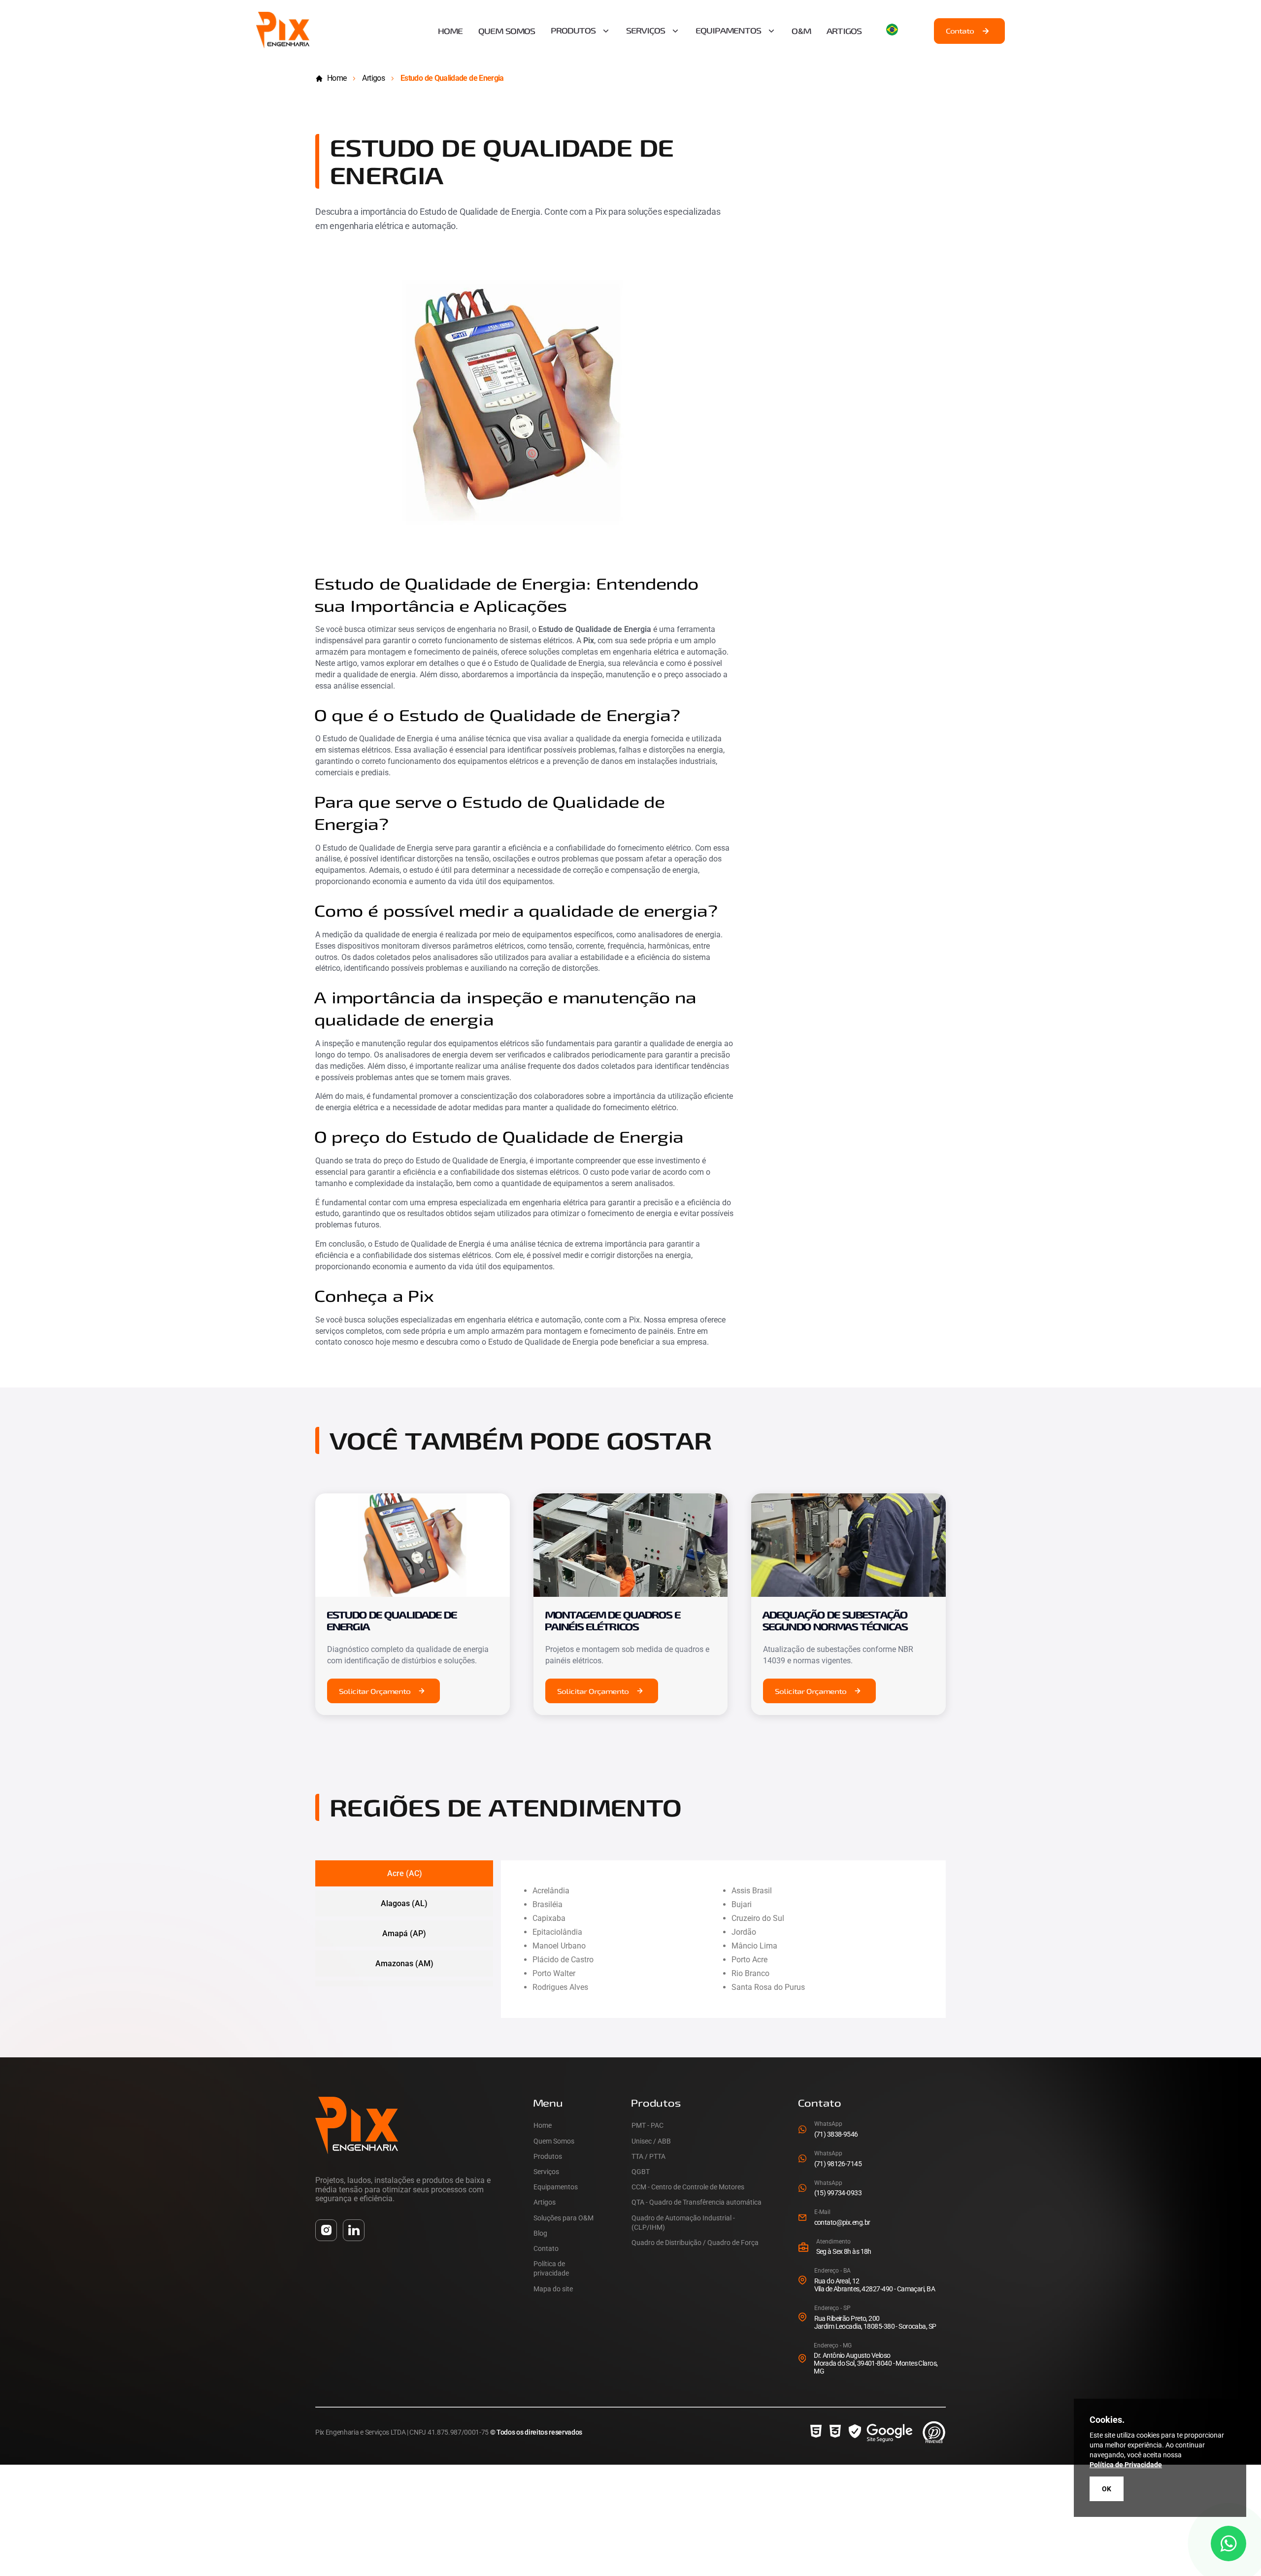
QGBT (641, 2172)
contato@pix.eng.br (842, 2222)
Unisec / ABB (651, 2141)
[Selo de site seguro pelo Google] (881, 2432)
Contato (960, 31)
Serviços (646, 31)
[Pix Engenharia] (283, 46)
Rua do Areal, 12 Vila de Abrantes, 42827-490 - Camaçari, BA (875, 2285)
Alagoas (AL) (404, 1903)
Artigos (845, 31)
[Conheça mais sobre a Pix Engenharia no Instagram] (326, 2230)
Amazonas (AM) (404, 1964)
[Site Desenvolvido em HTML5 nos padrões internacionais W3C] (816, 2432)
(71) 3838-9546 (836, 2134)
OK (1107, 2489)
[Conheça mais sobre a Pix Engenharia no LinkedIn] (354, 2230)
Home (451, 31)
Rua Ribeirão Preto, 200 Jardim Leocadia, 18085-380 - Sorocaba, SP (875, 2322)
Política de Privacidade (1126, 2465)
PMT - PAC (647, 2125)
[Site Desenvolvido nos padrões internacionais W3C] (835, 2432)
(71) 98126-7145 (838, 2164)
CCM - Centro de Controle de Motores (688, 2187)
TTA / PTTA (648, 2156)
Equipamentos (729, 31)
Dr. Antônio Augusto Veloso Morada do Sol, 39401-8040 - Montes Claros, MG (876, 2363)
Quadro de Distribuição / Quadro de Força (695, 2243)
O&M (802, 31)
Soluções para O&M (564, 2218)
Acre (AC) (405, 1873)
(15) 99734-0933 (838, 2193)
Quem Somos (507, 31)
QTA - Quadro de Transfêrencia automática (697, 2202)
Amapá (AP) (404, 1933)
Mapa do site (553, 2289)
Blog (540, 2233)
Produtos (574, 31)
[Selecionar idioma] (898, 30)
